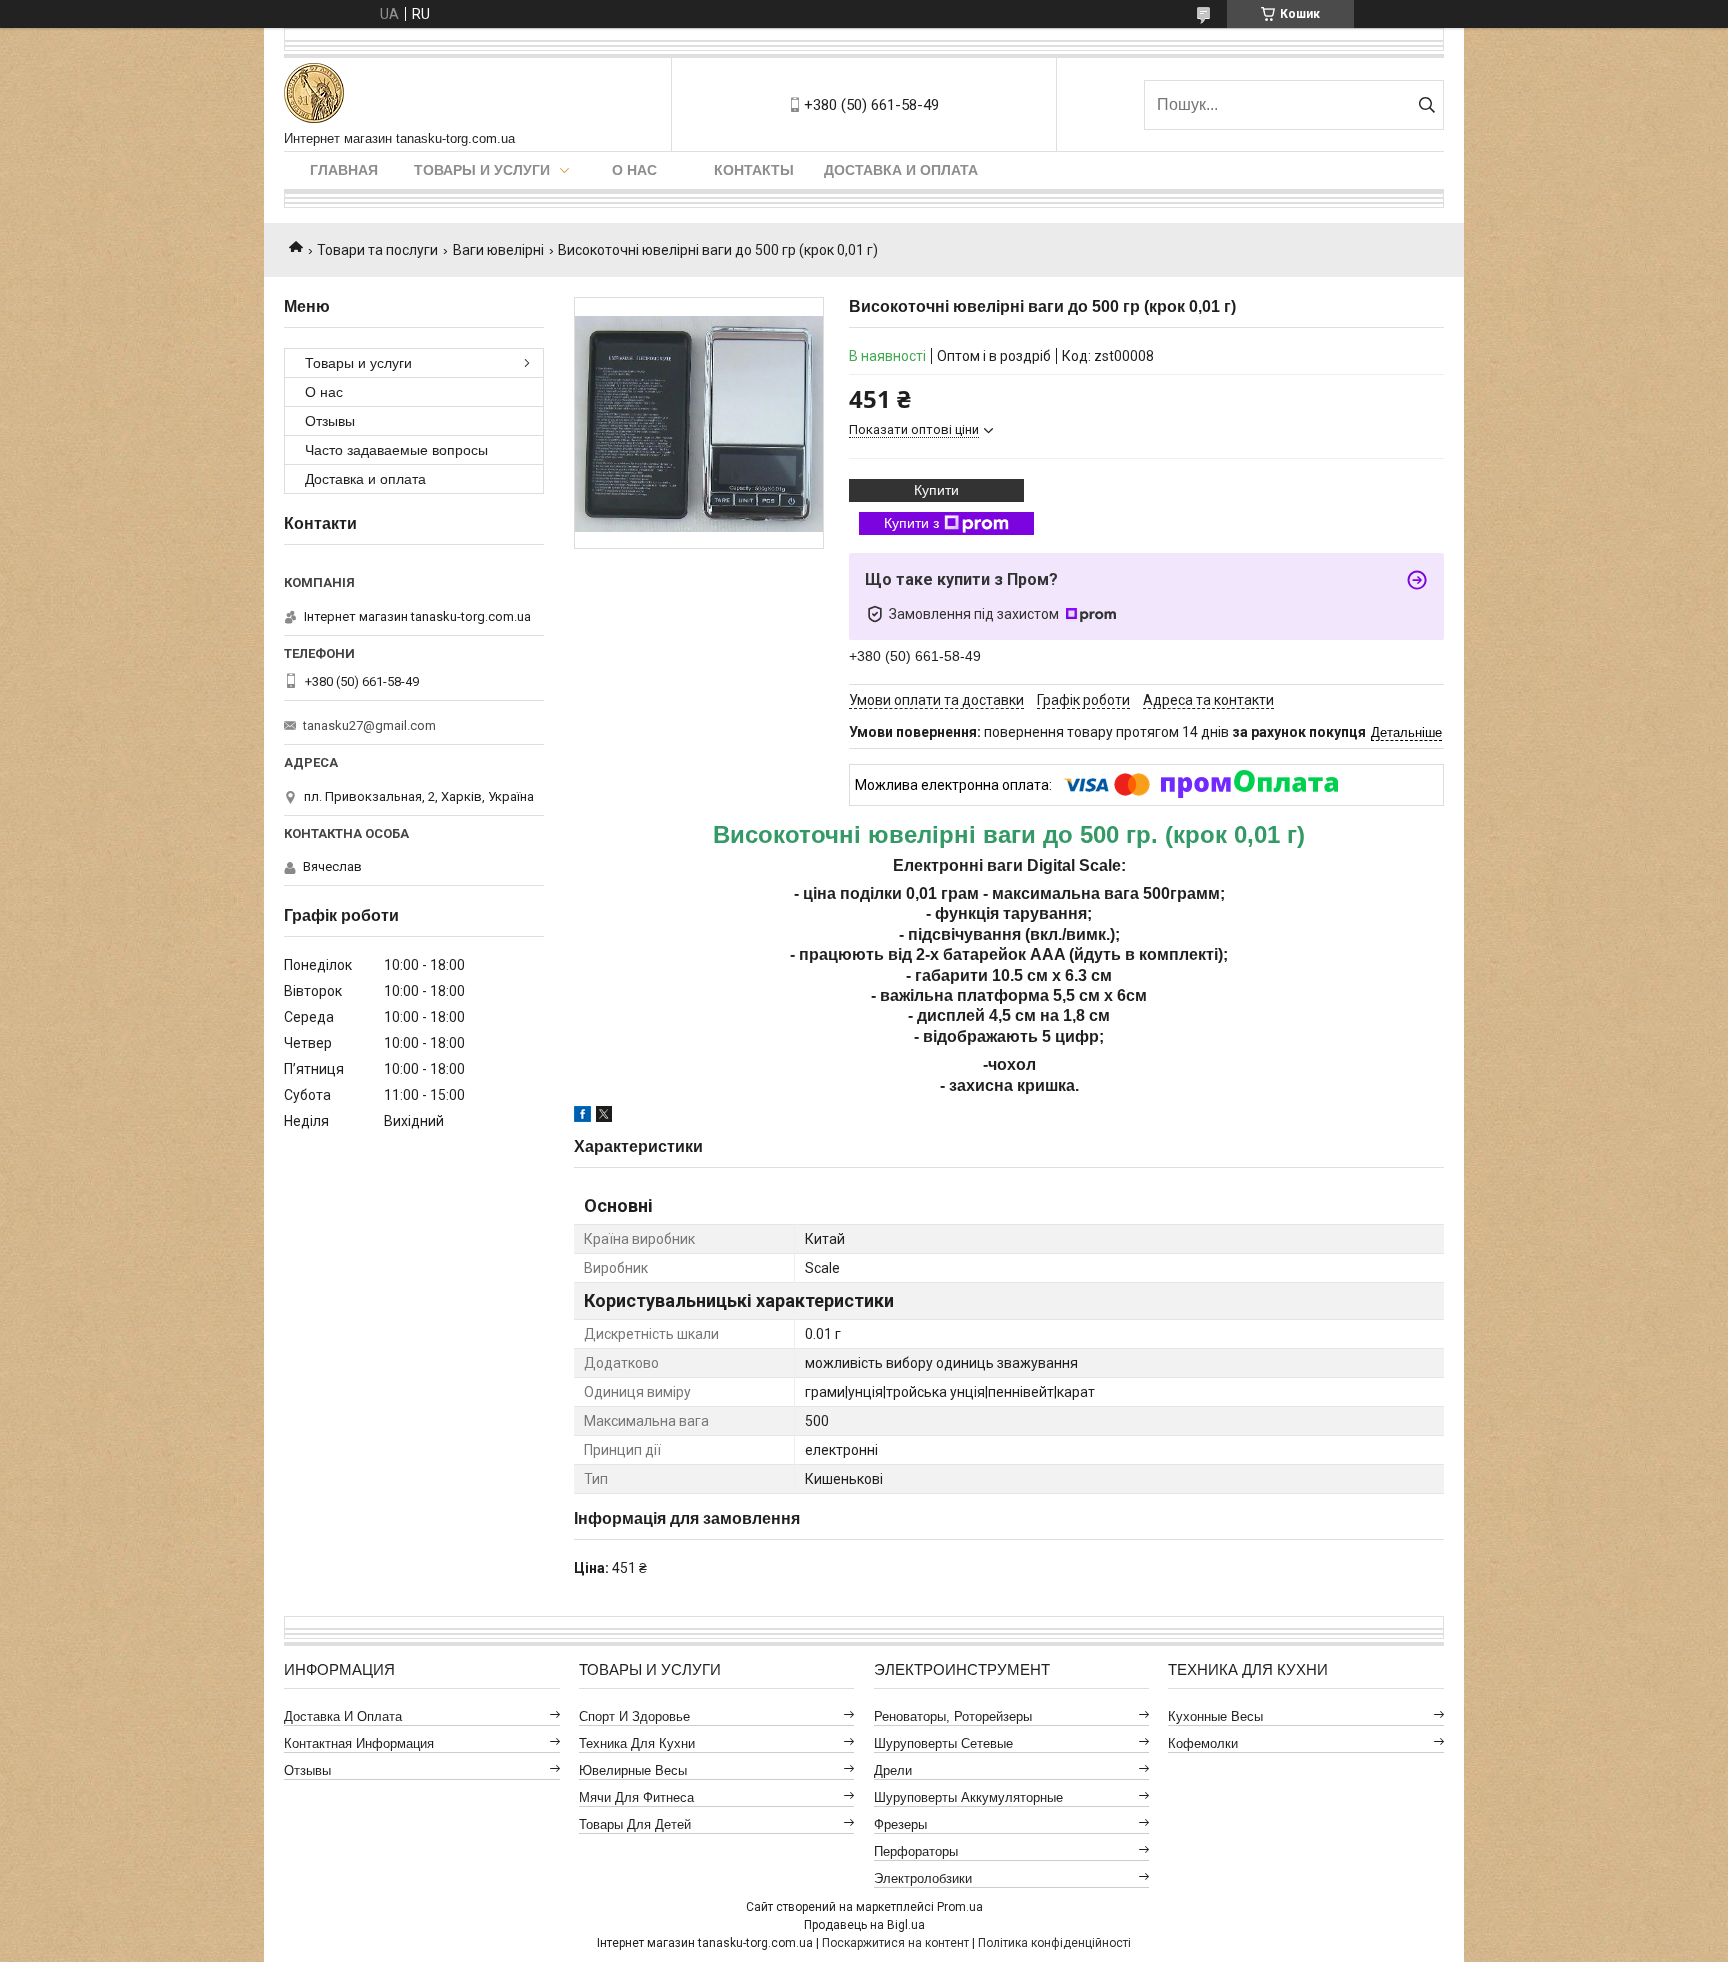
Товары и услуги (482, 170)
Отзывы (330, 421)
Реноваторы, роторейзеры (953, 1716)
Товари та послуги (377, 250)
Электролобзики (923, 1878)
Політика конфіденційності (1054, 1943)
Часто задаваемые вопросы (396, 450)
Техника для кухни (637, 1743)
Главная (344, 170)
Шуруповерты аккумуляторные (968, 1797)
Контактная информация (359, 1743)
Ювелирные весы (633, 1770)
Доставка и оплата (901, 170)
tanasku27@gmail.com (369, 725)
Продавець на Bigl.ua (864, 1925)
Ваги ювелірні (498, 250)
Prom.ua (960, 1907)
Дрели (893, 1770)
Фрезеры (900, 1824)
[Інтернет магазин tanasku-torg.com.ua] (314, 94)
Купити (936, 490)
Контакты (754, 170)
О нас (634, 170)
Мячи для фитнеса (636, 1797)
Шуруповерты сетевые (943, 1743)
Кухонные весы (1215, 1716)
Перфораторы (916, 1851)
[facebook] (582, 1117)
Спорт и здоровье (634, 1716)
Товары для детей (635, 1824)
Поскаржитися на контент (895, 1943)
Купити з (911, 523)
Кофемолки (1203, 1743)
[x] (604, 1117)
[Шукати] (1426, 105)
